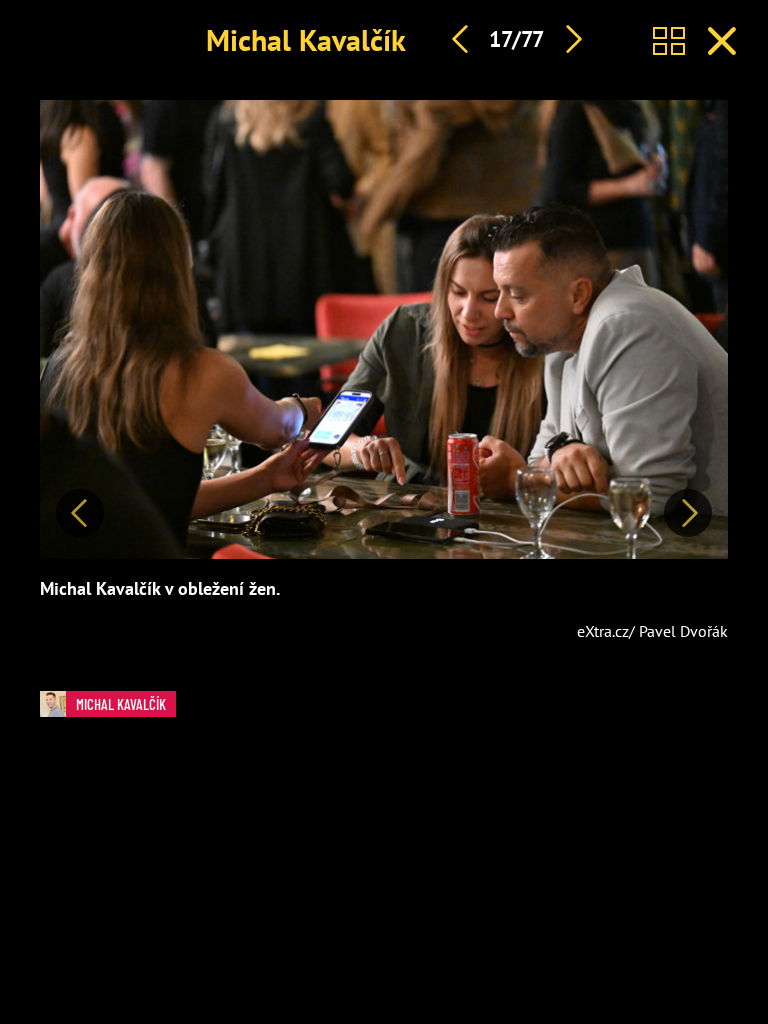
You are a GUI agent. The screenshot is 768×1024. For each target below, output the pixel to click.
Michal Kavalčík (306, 39)
